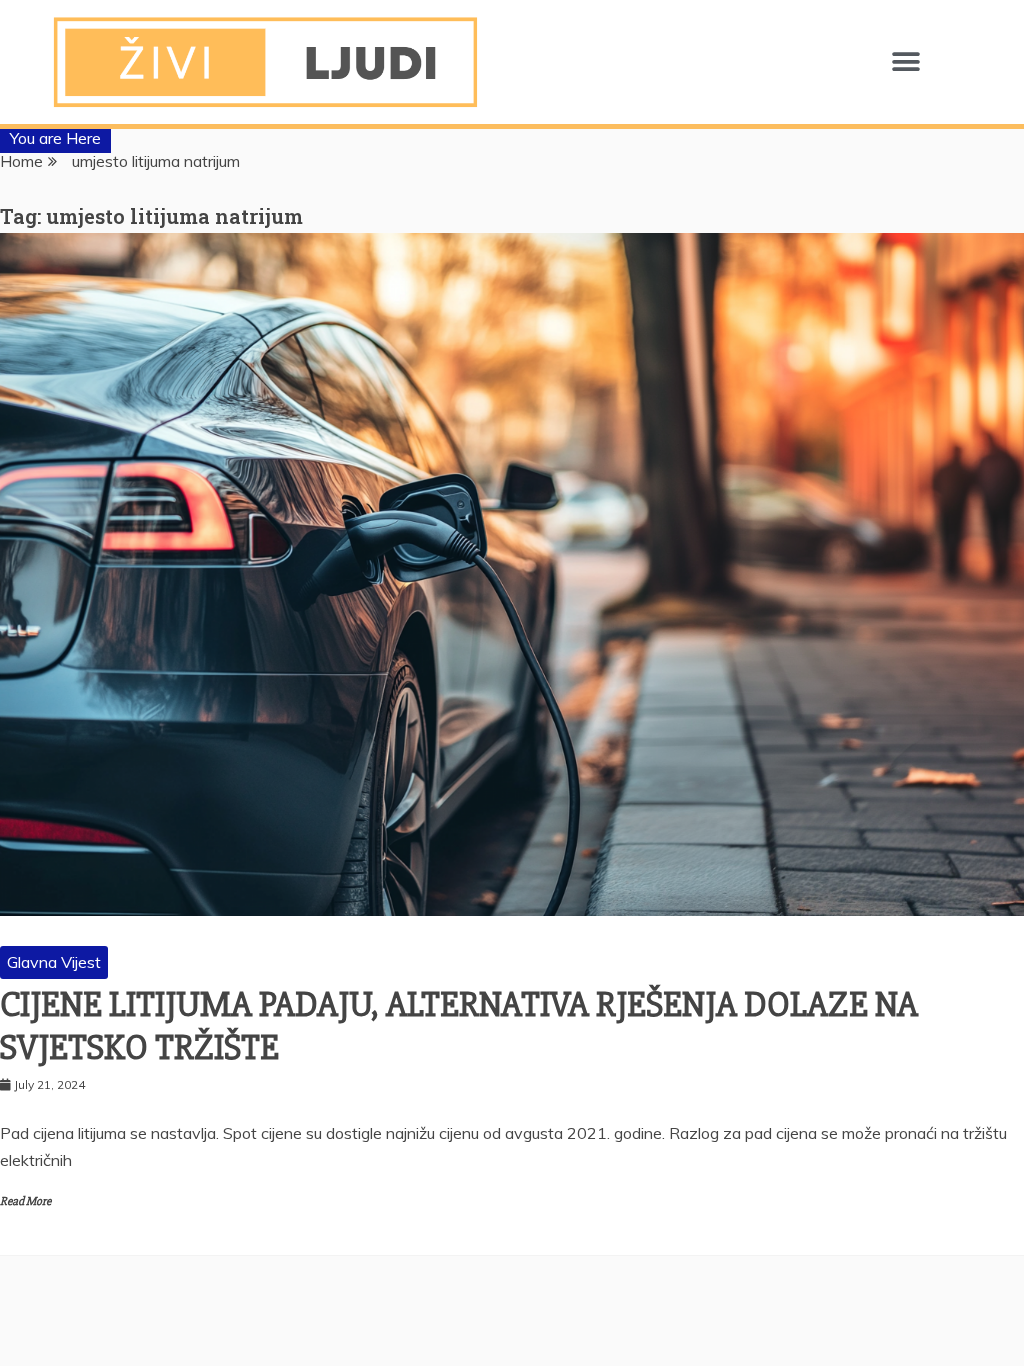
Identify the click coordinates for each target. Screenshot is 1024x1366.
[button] (905, 62)
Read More (25, 1201)
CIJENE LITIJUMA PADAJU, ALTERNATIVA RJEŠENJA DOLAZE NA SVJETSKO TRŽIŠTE (459, 1026)
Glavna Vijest (54, 962)
